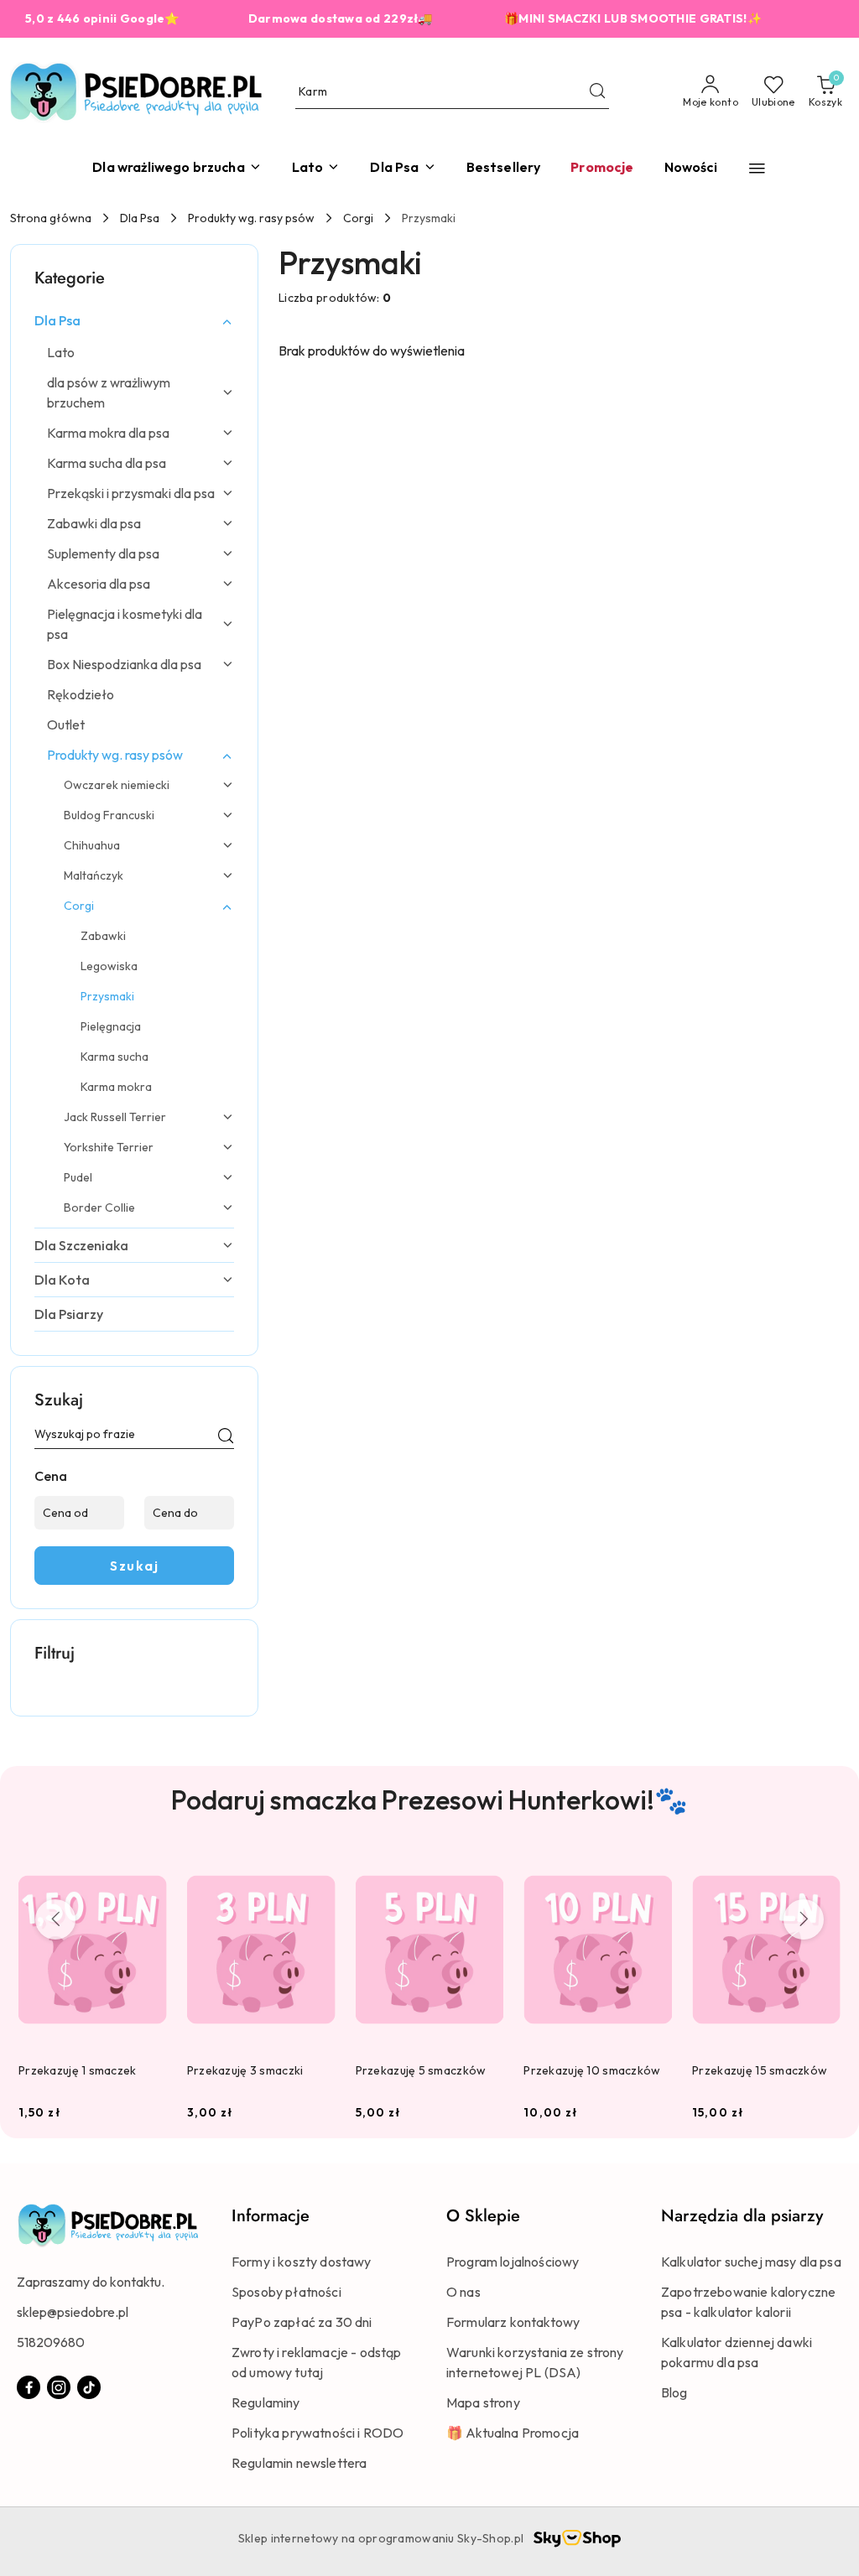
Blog (674, 2392)
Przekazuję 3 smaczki (245, 2070)
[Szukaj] (226, 1437)
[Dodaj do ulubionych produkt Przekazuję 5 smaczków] (484, 1871)
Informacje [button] (271, 2216)
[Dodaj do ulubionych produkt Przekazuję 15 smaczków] (821, 1871)
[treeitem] (134, 320)
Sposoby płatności (286, 2292)
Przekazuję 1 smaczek (78, 2070)
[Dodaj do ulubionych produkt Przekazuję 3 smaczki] (316, 1871)
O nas (463, 2292)
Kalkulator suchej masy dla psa (751, 2262)
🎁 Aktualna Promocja (513, 2433)
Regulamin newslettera (299, 2463)
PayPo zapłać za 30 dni (302, 2322)
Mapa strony (483, 2402)
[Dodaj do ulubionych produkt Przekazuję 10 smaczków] (653, 1871)
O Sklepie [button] (483, 2216)
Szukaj (134, 1566)
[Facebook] (29, 2387)
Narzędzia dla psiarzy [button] (742, 2216)
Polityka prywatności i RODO (318, 2433)
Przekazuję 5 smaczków (421, 2070)
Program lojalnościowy (513, 2262)
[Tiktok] (89, 2387)
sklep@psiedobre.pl (73, 2312)
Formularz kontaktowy (513, 2322)
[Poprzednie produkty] (55, 1919)
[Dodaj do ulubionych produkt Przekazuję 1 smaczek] (148, 1871)
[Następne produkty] (804, 1919)
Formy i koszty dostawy (302, 2262)
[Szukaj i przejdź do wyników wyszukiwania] (597, 92)
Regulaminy (266, 2402)
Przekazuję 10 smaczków (592, 2070)
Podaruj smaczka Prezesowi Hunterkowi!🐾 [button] (429, 1800)
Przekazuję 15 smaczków (760, 2070)
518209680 (51, 2342)
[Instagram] (59, 2387)
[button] (757, 168)
